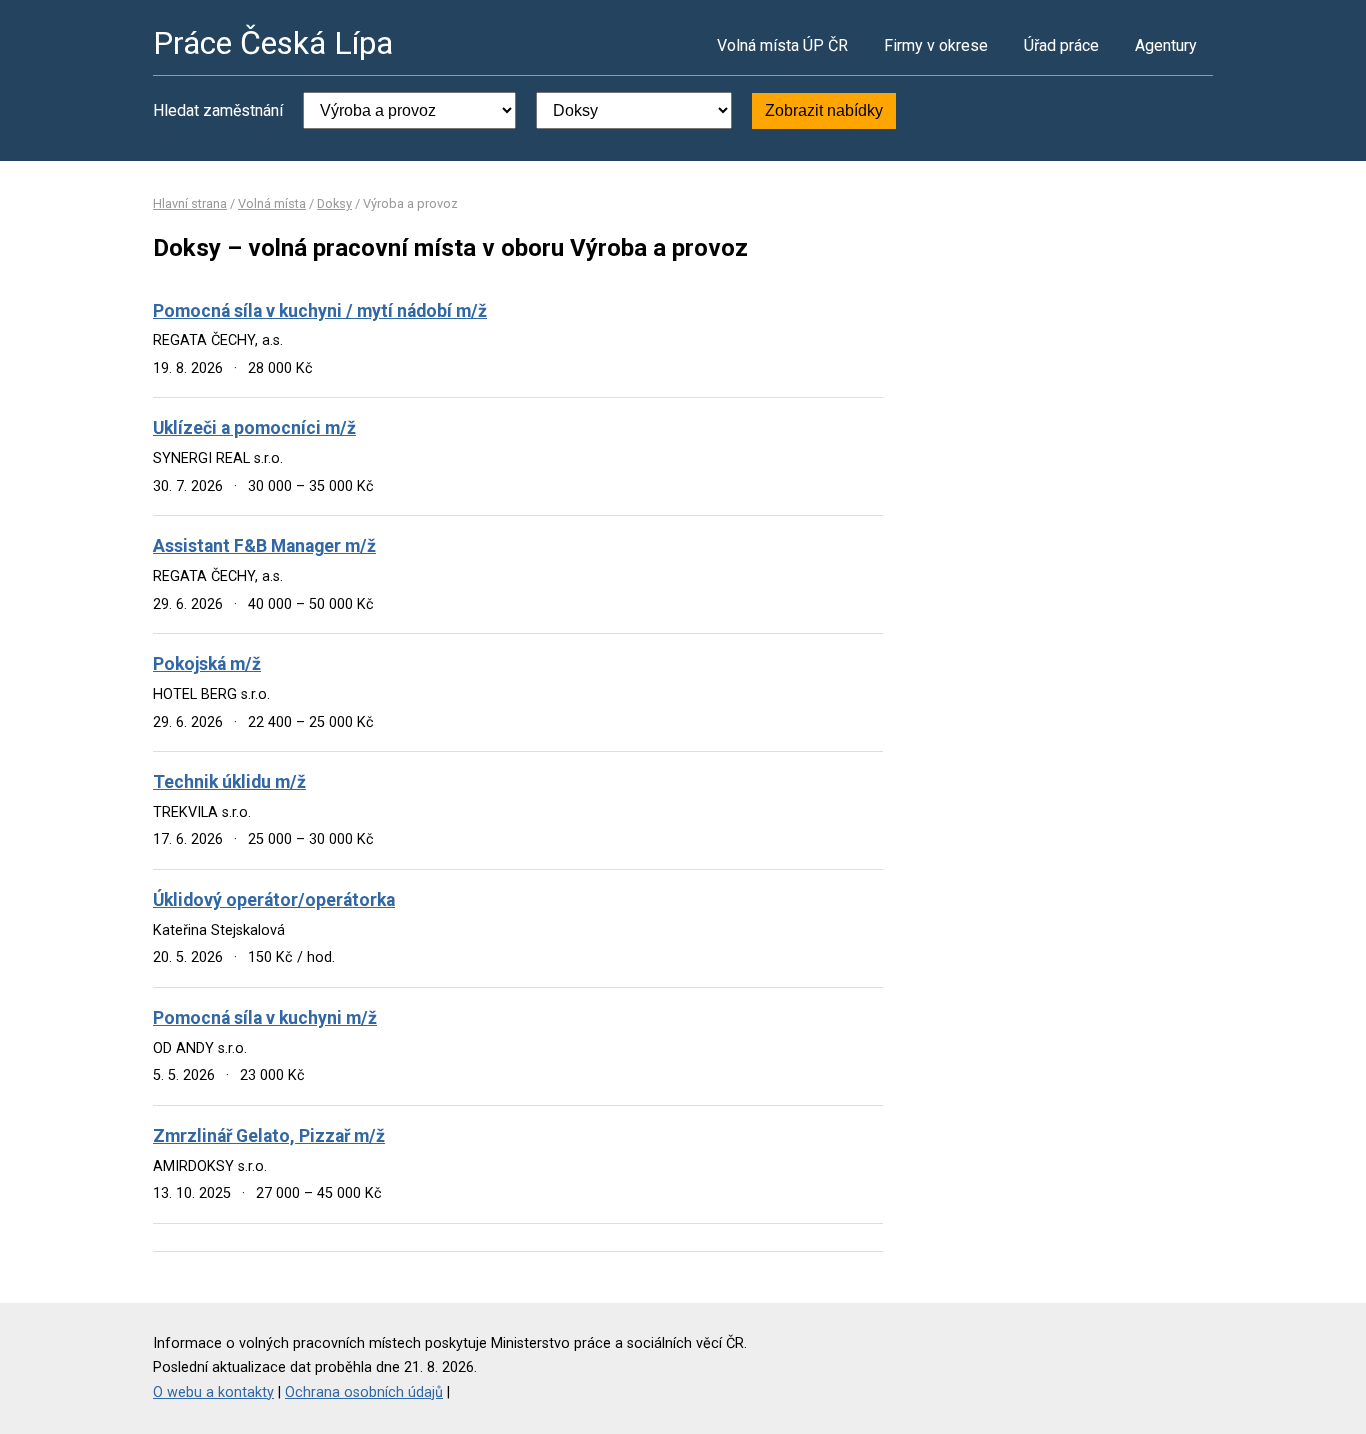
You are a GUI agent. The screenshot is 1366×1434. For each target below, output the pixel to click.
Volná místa (272, 203)
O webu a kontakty (213, 1392)
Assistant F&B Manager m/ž (264, 546)
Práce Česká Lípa (273, 43)
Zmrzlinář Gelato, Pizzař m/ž (269, 1136)
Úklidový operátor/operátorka (274, 900)
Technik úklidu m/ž (229, 782)
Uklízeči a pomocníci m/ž (254, 428)
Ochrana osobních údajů (364, 1392)
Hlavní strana (190, 203)
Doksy (334, 203)
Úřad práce (1061, 45)
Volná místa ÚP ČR (782, 45)
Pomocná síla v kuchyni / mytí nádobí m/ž (320, 311)
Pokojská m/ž (207, 664)
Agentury (1166, 45)
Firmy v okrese (936, 45)
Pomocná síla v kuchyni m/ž (265, 1018)
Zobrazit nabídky (824, 110)
